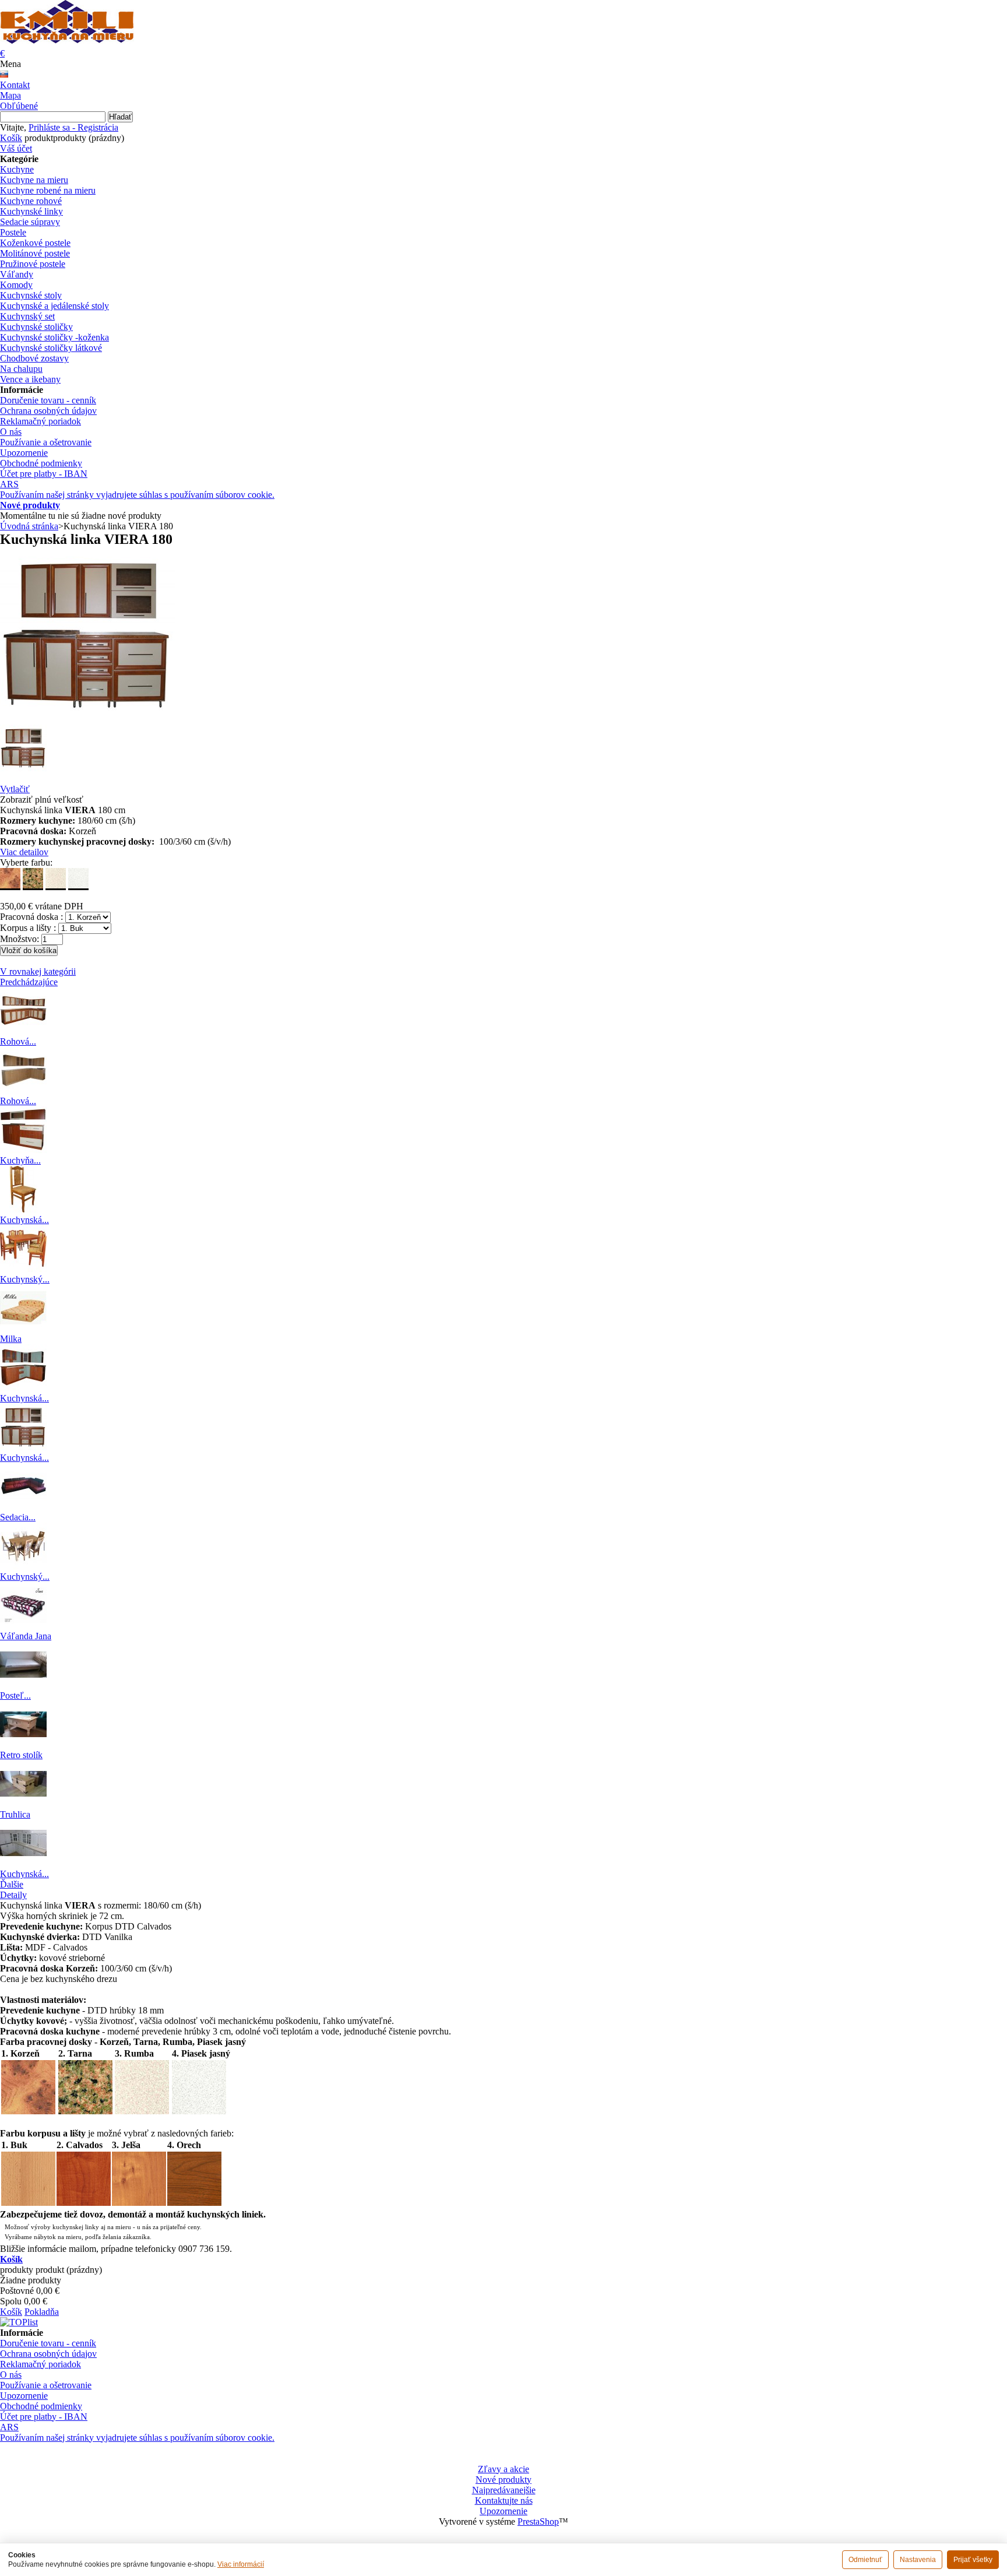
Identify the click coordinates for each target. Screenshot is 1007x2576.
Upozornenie (24, 453)
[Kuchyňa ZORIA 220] (23, 1150)
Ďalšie (12, 1884)
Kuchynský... (25, 1279)
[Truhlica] (23, 1804)
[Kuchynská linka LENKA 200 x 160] (23, 1388)
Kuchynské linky (31, 211)
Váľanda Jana (26, 1636)
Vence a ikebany (30, 379)
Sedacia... (18, 1517)
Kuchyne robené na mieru (48, 190)
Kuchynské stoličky (36, 327)
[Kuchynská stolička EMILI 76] (23, 1209)
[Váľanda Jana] (23, 1626)
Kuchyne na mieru (34, 180)
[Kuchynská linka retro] (23, 1863)
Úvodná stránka (29, 526)
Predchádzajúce (29, 982)
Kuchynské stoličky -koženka (54, 337)
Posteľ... (15, 1695)
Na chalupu (21, 369)
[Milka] (23, 1328)
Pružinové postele (33, 264)
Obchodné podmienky (41, 463)
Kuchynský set (27, 316)
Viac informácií (241, 2564)
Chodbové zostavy (34, 358)
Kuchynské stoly (31, 295)
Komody (16, 285)
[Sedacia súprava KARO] (23, 1507)
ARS (9, 484)
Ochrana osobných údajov (48, 411)
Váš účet (16, 148)
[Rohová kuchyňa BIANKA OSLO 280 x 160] (23, 1090)
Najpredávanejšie (504, 2490)
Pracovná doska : (31, 917)
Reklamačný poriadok (41, 421)
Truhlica (15, 1814)
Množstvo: (20, 939)
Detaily (13, 1895)
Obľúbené (19, 106)
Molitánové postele (35, 253)
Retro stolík (21, 1755)
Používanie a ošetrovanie (46, 442)
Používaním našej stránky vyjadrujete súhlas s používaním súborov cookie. (137, 495)
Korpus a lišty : (28, 928)
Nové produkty (30, 505)
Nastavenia (918, 2560)
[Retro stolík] (23, 1744)
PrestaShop (538, 2521)
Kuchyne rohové (31, 201)
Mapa (10, 95)
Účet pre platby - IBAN (44, 474)
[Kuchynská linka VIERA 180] (23, 1447)
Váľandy (17, 274)
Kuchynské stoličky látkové (51, 348)
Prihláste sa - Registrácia (73, 127)
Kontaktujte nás (504, 2501)
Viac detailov (24, 852)
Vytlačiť (15, 789)
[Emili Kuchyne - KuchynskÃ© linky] (67, 37)
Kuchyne (17, 169)
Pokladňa (42, 2312)
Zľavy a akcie (503, 2469)
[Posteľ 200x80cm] (23, 1685)
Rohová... (18, 1041)
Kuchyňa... (20, 1160)
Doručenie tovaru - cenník (48, 400)
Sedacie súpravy (30, 222)
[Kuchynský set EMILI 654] (23, 1566)
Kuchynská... (24, 1220)
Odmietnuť (865, 2560)
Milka (11, 1339)
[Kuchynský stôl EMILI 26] (23, 1269)
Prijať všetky (973, 2560)
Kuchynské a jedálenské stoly (54, 306)
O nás (11, 432)
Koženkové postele (35, 243)
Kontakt (15, 85)
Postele (13, 232)
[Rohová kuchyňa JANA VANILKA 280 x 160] (23, 1031)
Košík (11, 138)
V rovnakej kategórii (38, 971)
